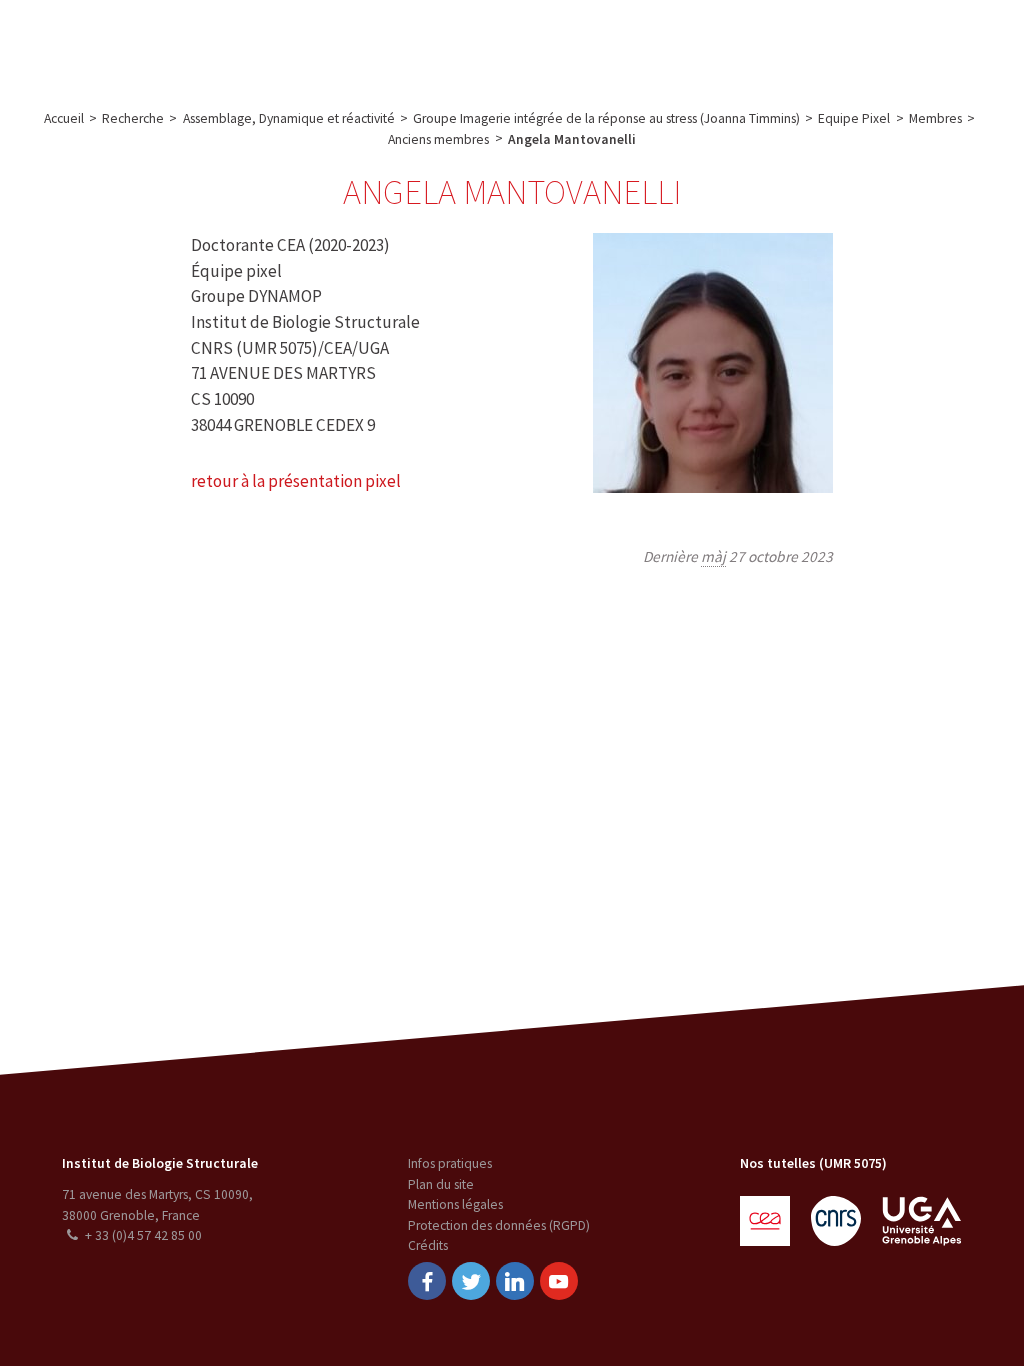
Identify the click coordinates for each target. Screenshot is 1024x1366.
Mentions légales (455, 1204)
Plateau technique (368, 43)
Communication (502, 43)
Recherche (254, 43)
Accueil (64, 118)
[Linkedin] (515, 1281)
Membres (935, 118)
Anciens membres (438, 139)
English (911, 43)
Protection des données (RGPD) (499, 1225)
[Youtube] (559, 1281)
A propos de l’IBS (144, 43)
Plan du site (441, 1184)
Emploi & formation (643, 43)
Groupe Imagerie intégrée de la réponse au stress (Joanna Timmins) (606, 118)
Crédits (428, 1245)
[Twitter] (471, 1281)
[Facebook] (427, 1281)
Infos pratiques (450, 1163)
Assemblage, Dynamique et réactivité (289, 118)
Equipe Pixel (854, 118)
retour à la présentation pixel (296, 481)
